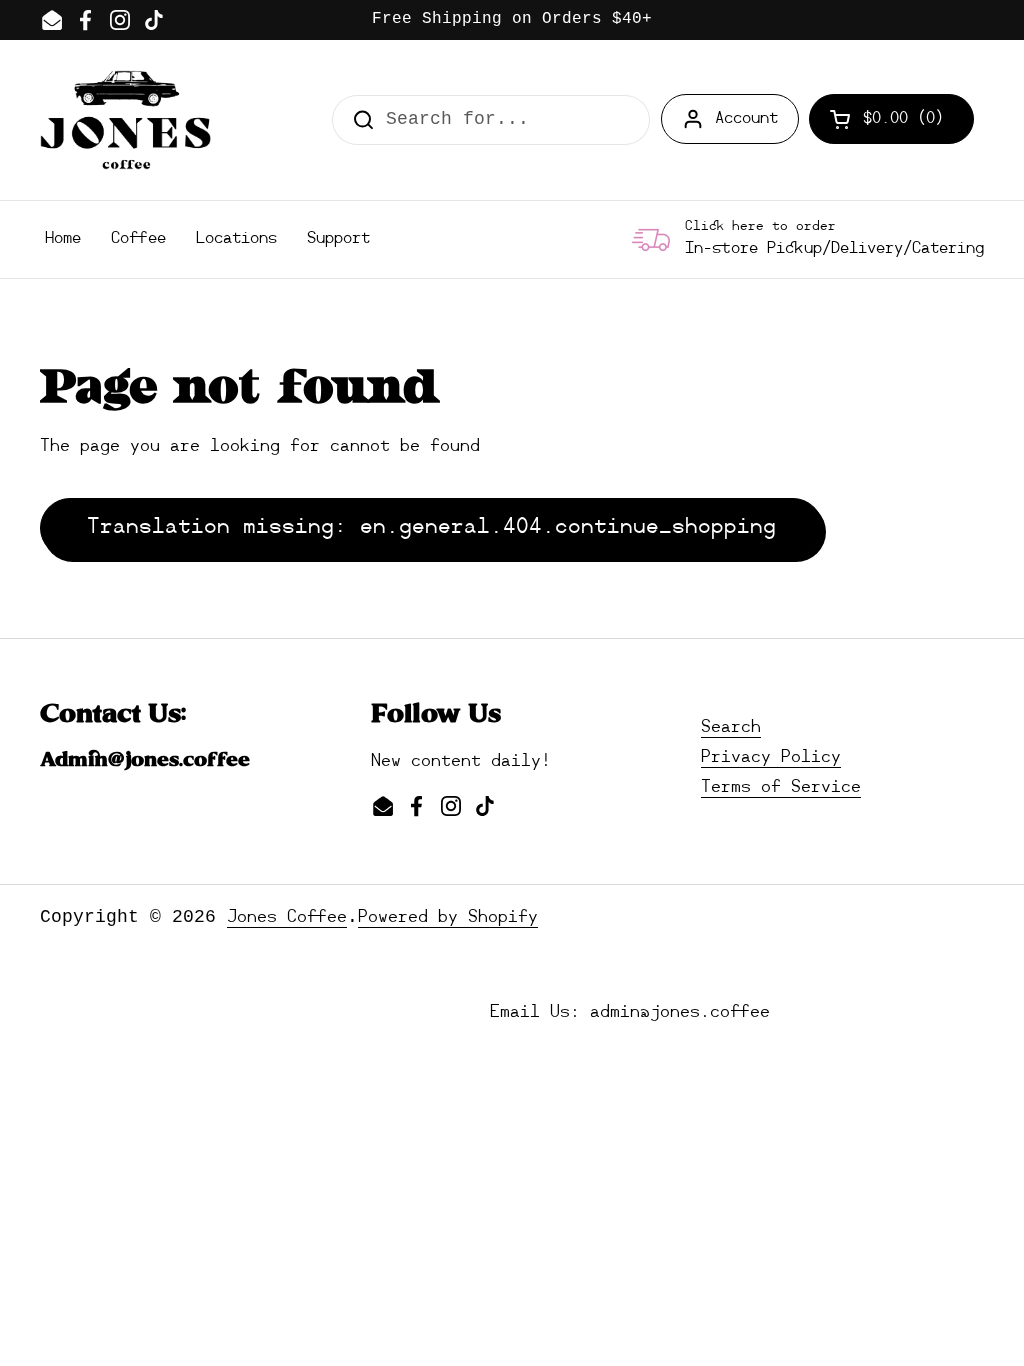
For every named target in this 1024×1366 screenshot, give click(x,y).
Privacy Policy (771, 757)
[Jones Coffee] (125, 120)
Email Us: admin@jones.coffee (630, 1012)
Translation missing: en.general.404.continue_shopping (431, 528)
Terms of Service (781, 787)
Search (731, 727)
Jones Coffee (287, 917)
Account (746, 119)
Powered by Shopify (448, 917)
